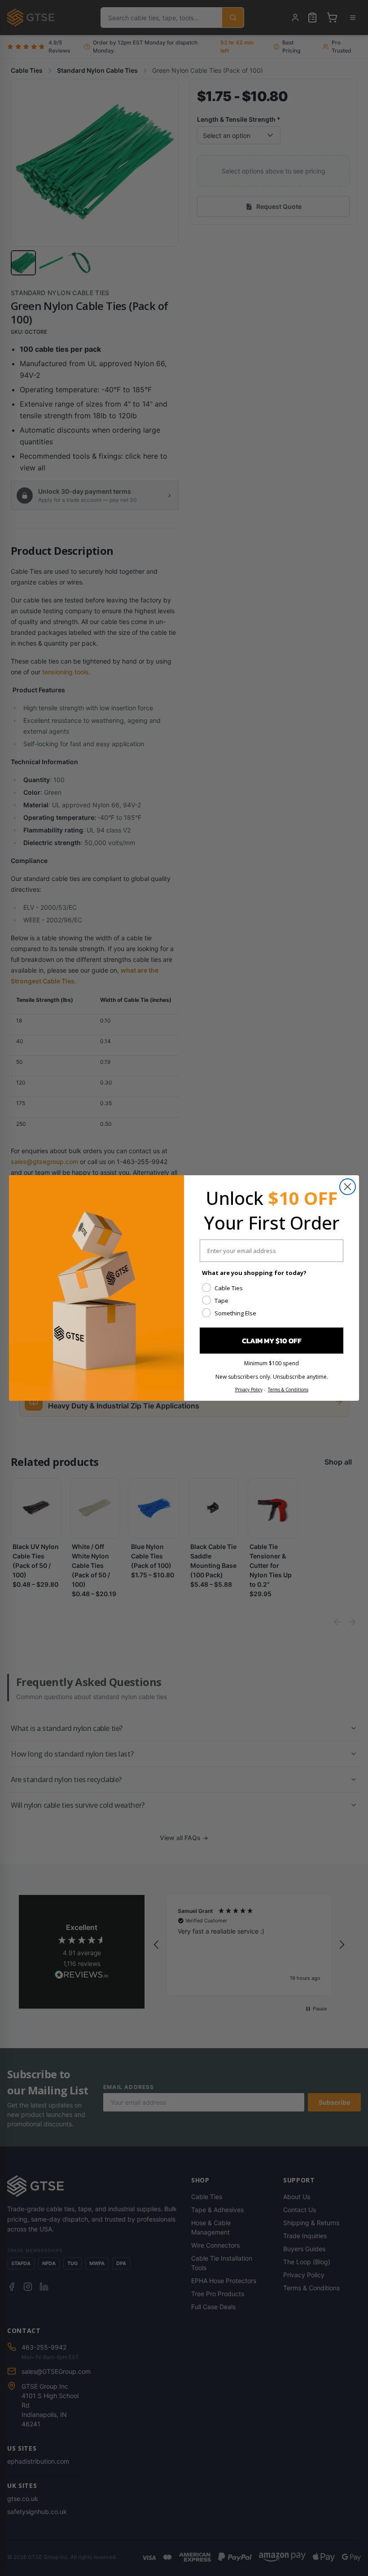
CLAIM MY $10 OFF (272, 1341)
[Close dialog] (348, 1187)
